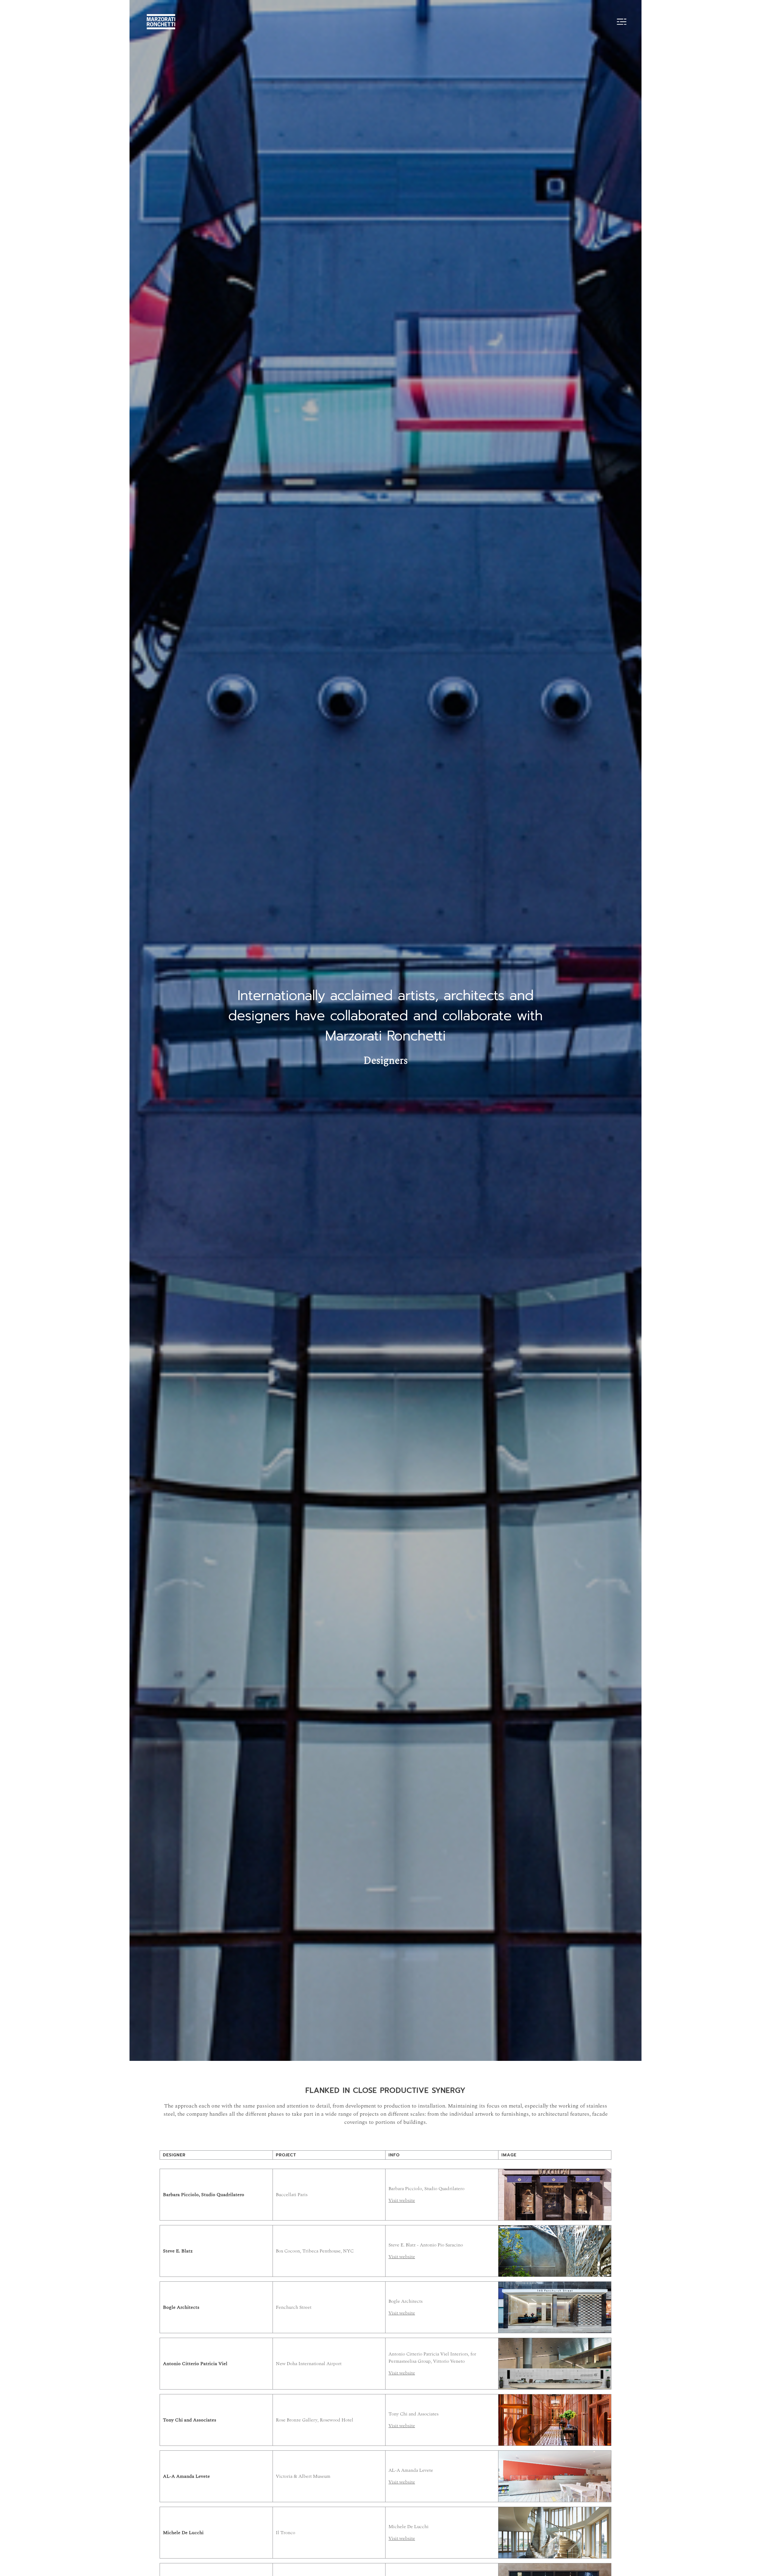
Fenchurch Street (294, 2307)
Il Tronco (286, 2533)
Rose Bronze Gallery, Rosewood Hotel (315, 2420)
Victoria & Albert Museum (303, 2476)
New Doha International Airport (309, 2364)
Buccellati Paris (292, 2195)
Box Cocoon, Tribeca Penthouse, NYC (315, 2251)
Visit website (402, 2200)
